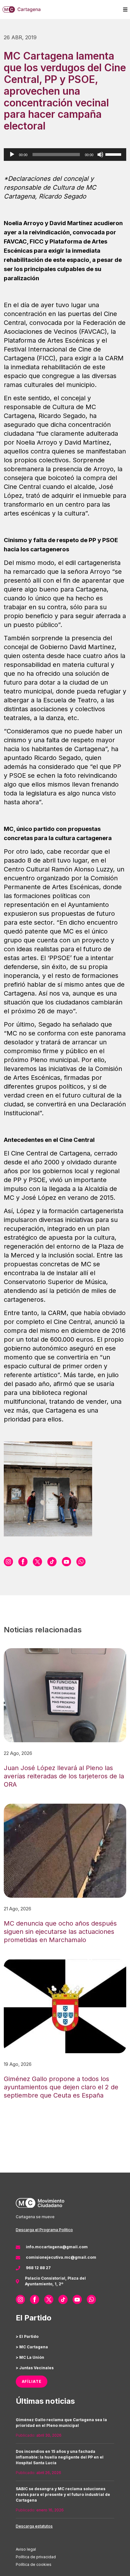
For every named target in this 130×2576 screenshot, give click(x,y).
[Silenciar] (100, 155)
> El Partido (27, 2336)
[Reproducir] (12, 155)
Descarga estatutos (34, 2526)
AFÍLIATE (32, 2381)
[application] (65, 155)
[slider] (114, 154)
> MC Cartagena (32, 2347)
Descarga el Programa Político (44, 2230)
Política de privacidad (36, 2557)
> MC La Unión (30, 2357)
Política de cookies (34, 2564)
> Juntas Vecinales (35, 2368)
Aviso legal (26, 2549)
